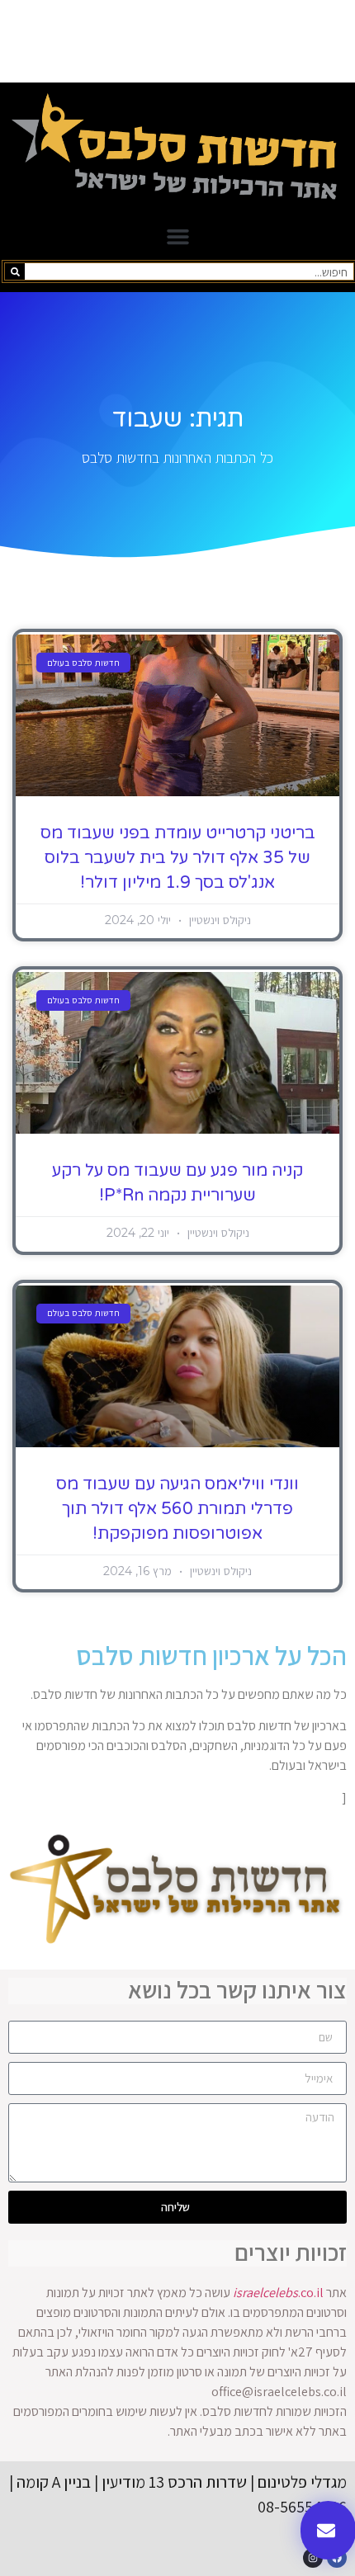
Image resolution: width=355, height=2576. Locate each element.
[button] (177, 237)
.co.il (278, 2293)
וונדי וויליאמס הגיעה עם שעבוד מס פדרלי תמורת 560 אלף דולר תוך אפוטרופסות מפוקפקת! (177, 1509)
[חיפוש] (15, 271)
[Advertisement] (177, 41)
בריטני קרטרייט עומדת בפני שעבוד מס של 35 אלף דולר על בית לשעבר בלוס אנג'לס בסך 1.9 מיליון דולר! (178, 858)
